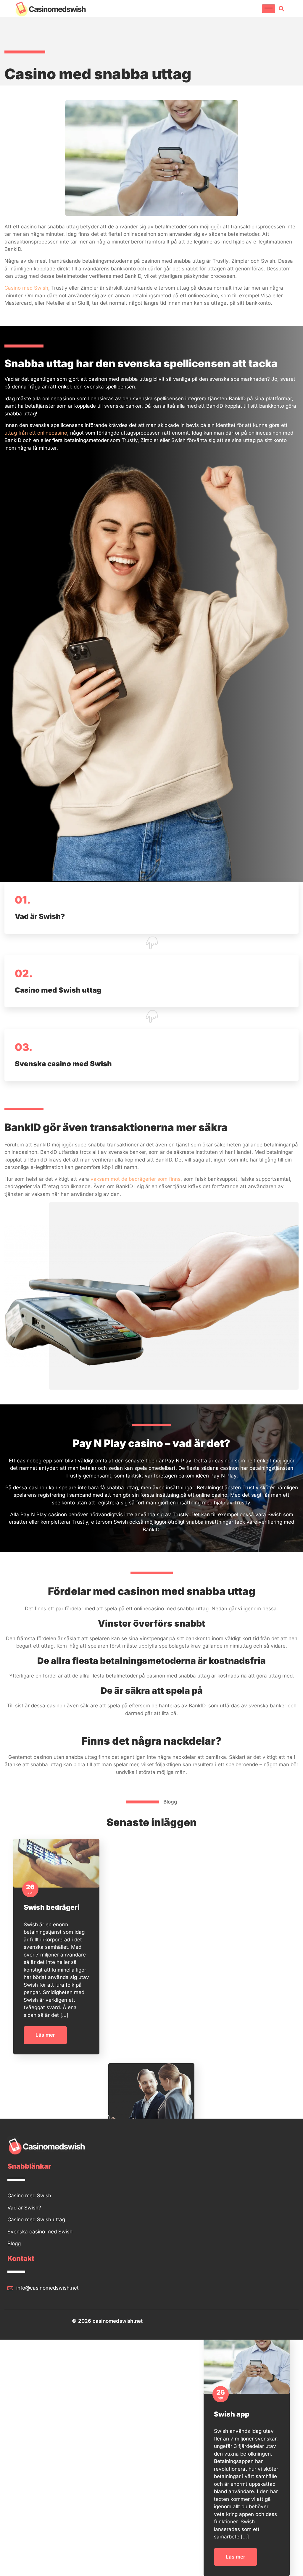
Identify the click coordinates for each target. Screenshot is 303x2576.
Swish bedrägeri (52, 1907)
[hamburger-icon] (269, 9)
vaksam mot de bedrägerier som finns (136, 1179)
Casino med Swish (26, 288)
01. (23, 900)
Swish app (232, 2414)
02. (24, 973)
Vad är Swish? (40, 916)
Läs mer (45, 2035)
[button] (282, 9)
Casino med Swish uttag (58, 990)
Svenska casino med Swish (63, 1064)
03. (24, 1047)
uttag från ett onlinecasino (36, 433)
